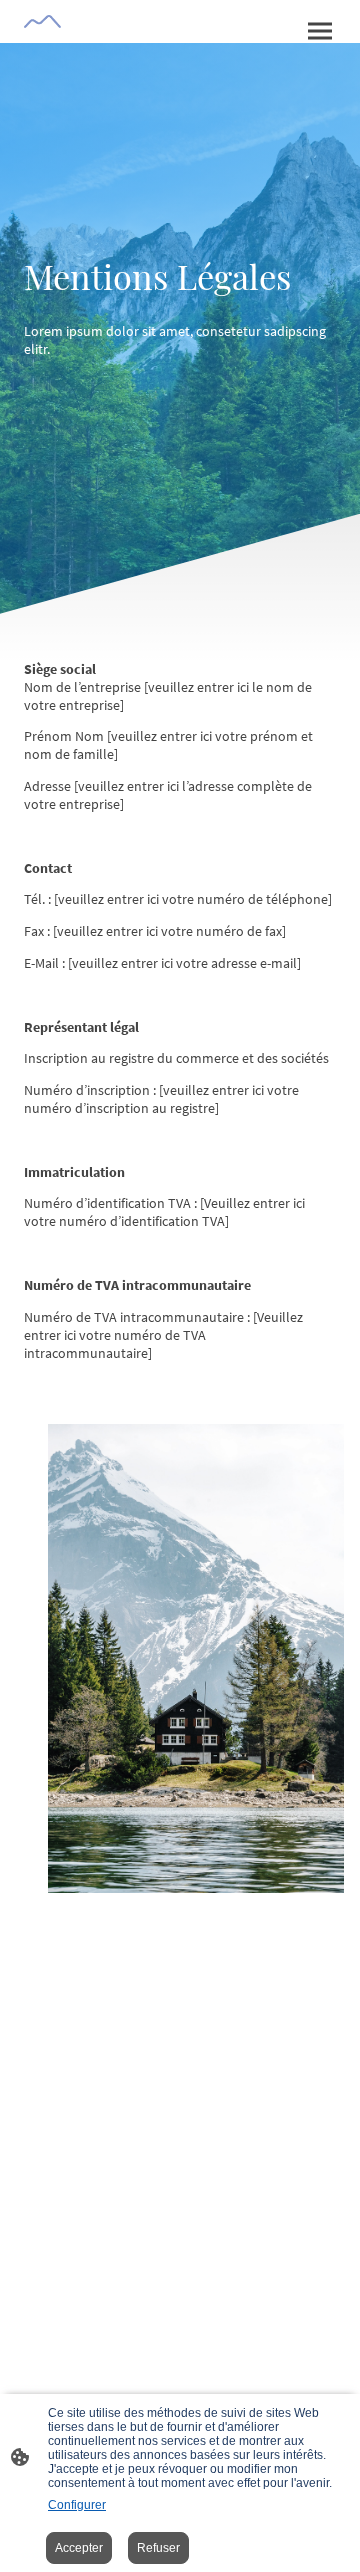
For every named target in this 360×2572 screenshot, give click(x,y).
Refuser (158, 2548)
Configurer (77, 2505)
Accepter (79, 2548)
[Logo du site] (42, 21)
